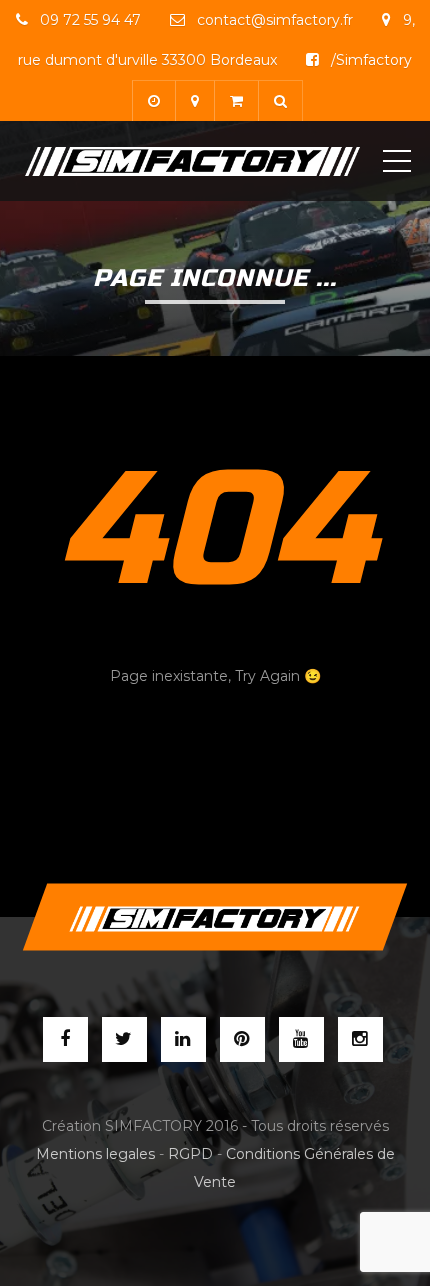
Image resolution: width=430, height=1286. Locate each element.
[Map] (194, 100)
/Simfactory (369, 60)
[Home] (192, 161)
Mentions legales (95, 1154)
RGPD (190, 1154)
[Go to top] (215, 917)
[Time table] (153, 100)
